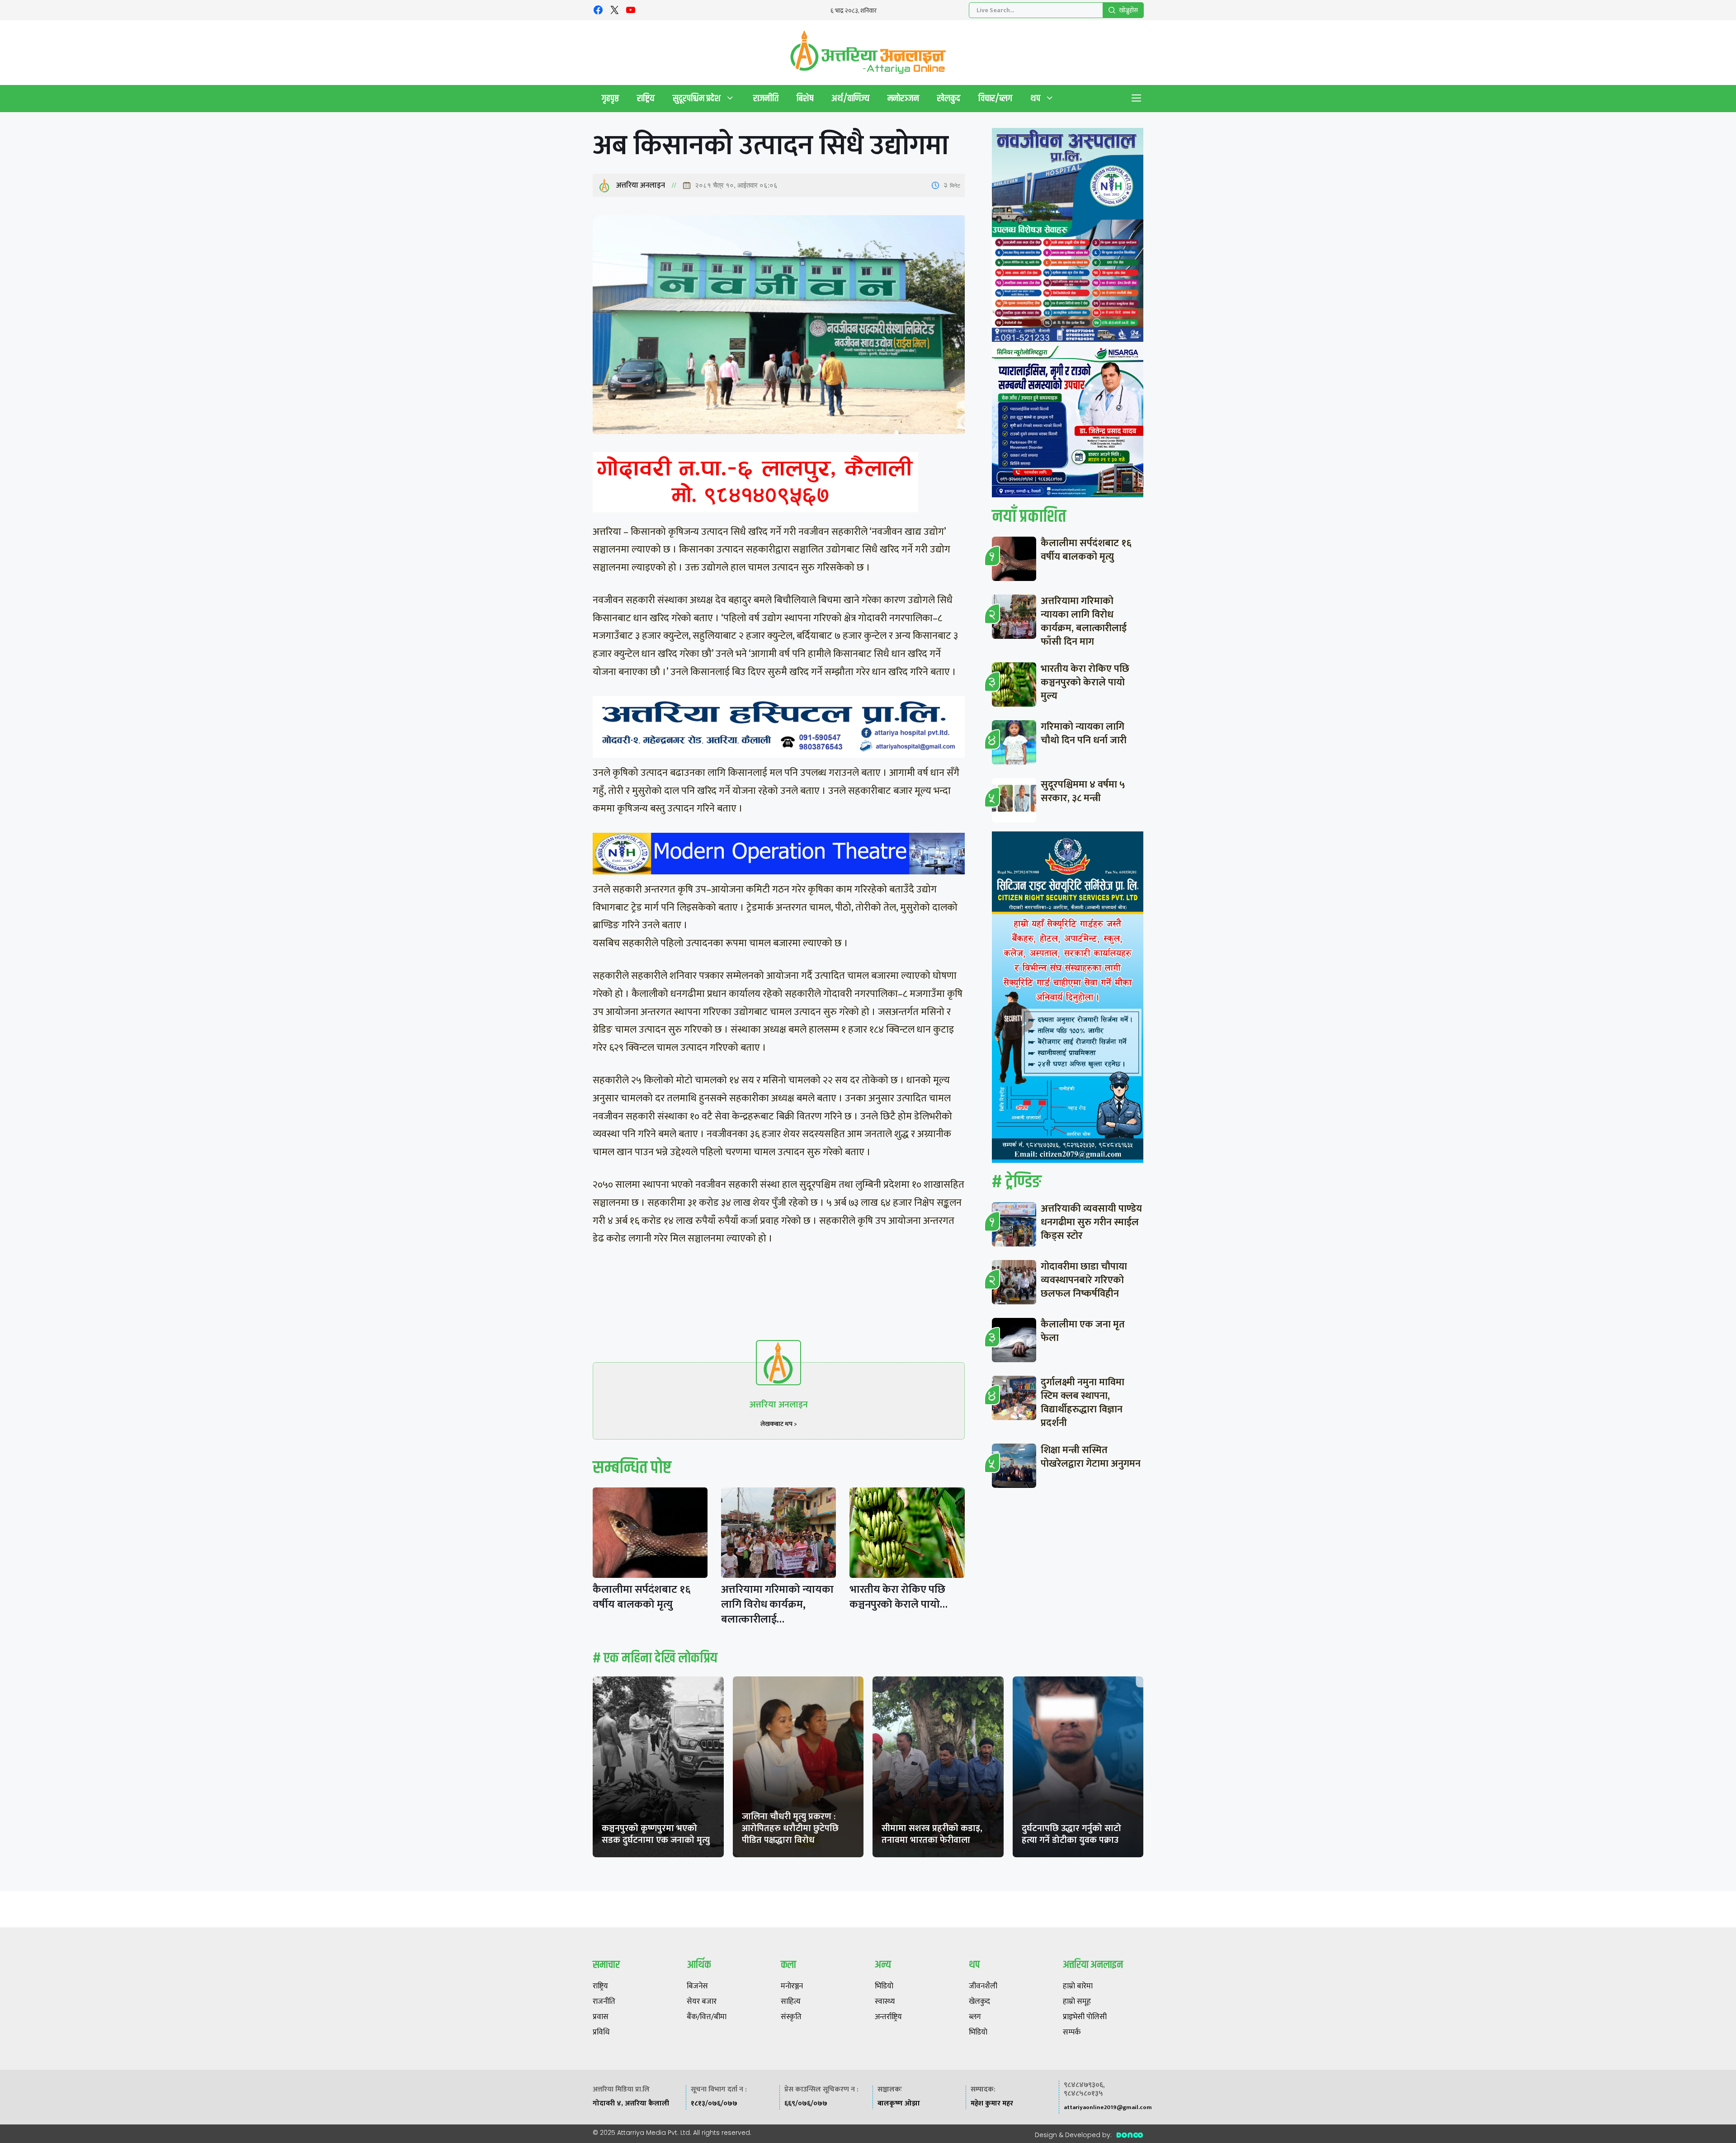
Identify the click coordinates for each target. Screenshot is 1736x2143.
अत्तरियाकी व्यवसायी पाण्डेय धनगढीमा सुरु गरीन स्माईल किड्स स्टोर (1091, 1222)
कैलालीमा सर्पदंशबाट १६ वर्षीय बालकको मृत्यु (642, 1597)
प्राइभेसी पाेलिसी (1085, 2017)
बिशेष (805, 98)
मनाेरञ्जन (903, 98)
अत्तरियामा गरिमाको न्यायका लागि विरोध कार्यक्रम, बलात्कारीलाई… (777, 1605)
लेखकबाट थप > (779, 1424)
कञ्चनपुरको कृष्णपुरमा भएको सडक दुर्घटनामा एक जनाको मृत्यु (656, 1834)
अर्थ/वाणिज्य (850, 98)
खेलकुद (949, 98)
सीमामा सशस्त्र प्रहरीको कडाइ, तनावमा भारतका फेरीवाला (932, 1834)
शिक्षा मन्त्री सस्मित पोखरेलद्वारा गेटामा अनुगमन (1091, 1457)
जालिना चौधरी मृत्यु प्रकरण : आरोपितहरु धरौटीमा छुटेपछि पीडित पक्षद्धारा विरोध (790, 1828)
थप (1035, 98)
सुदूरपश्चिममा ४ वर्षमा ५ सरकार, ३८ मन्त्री (1083, 791)
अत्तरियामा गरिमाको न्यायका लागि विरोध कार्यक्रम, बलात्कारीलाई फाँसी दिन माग (1084, 621)
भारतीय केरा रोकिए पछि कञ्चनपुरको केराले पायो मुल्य (1085, 682)
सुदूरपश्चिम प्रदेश (697, 98)
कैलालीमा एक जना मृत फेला (1083, 1331)
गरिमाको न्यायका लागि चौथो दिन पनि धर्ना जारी (1084, 734)
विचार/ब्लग (995, 98)
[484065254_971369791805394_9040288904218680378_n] (1068, 237)
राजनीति (766, 98)
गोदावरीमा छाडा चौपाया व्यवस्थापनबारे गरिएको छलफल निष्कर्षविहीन (1084, 1280)
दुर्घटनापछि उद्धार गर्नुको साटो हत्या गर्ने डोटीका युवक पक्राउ (1071, 1834)
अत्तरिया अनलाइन (641, 185)
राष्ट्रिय (646, 98)
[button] (1137, 99)
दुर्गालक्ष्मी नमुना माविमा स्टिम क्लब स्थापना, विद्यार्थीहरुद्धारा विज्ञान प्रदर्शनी (1083, 1403)
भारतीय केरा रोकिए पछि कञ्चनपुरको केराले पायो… (899, 1597)
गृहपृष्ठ (610, 98)
